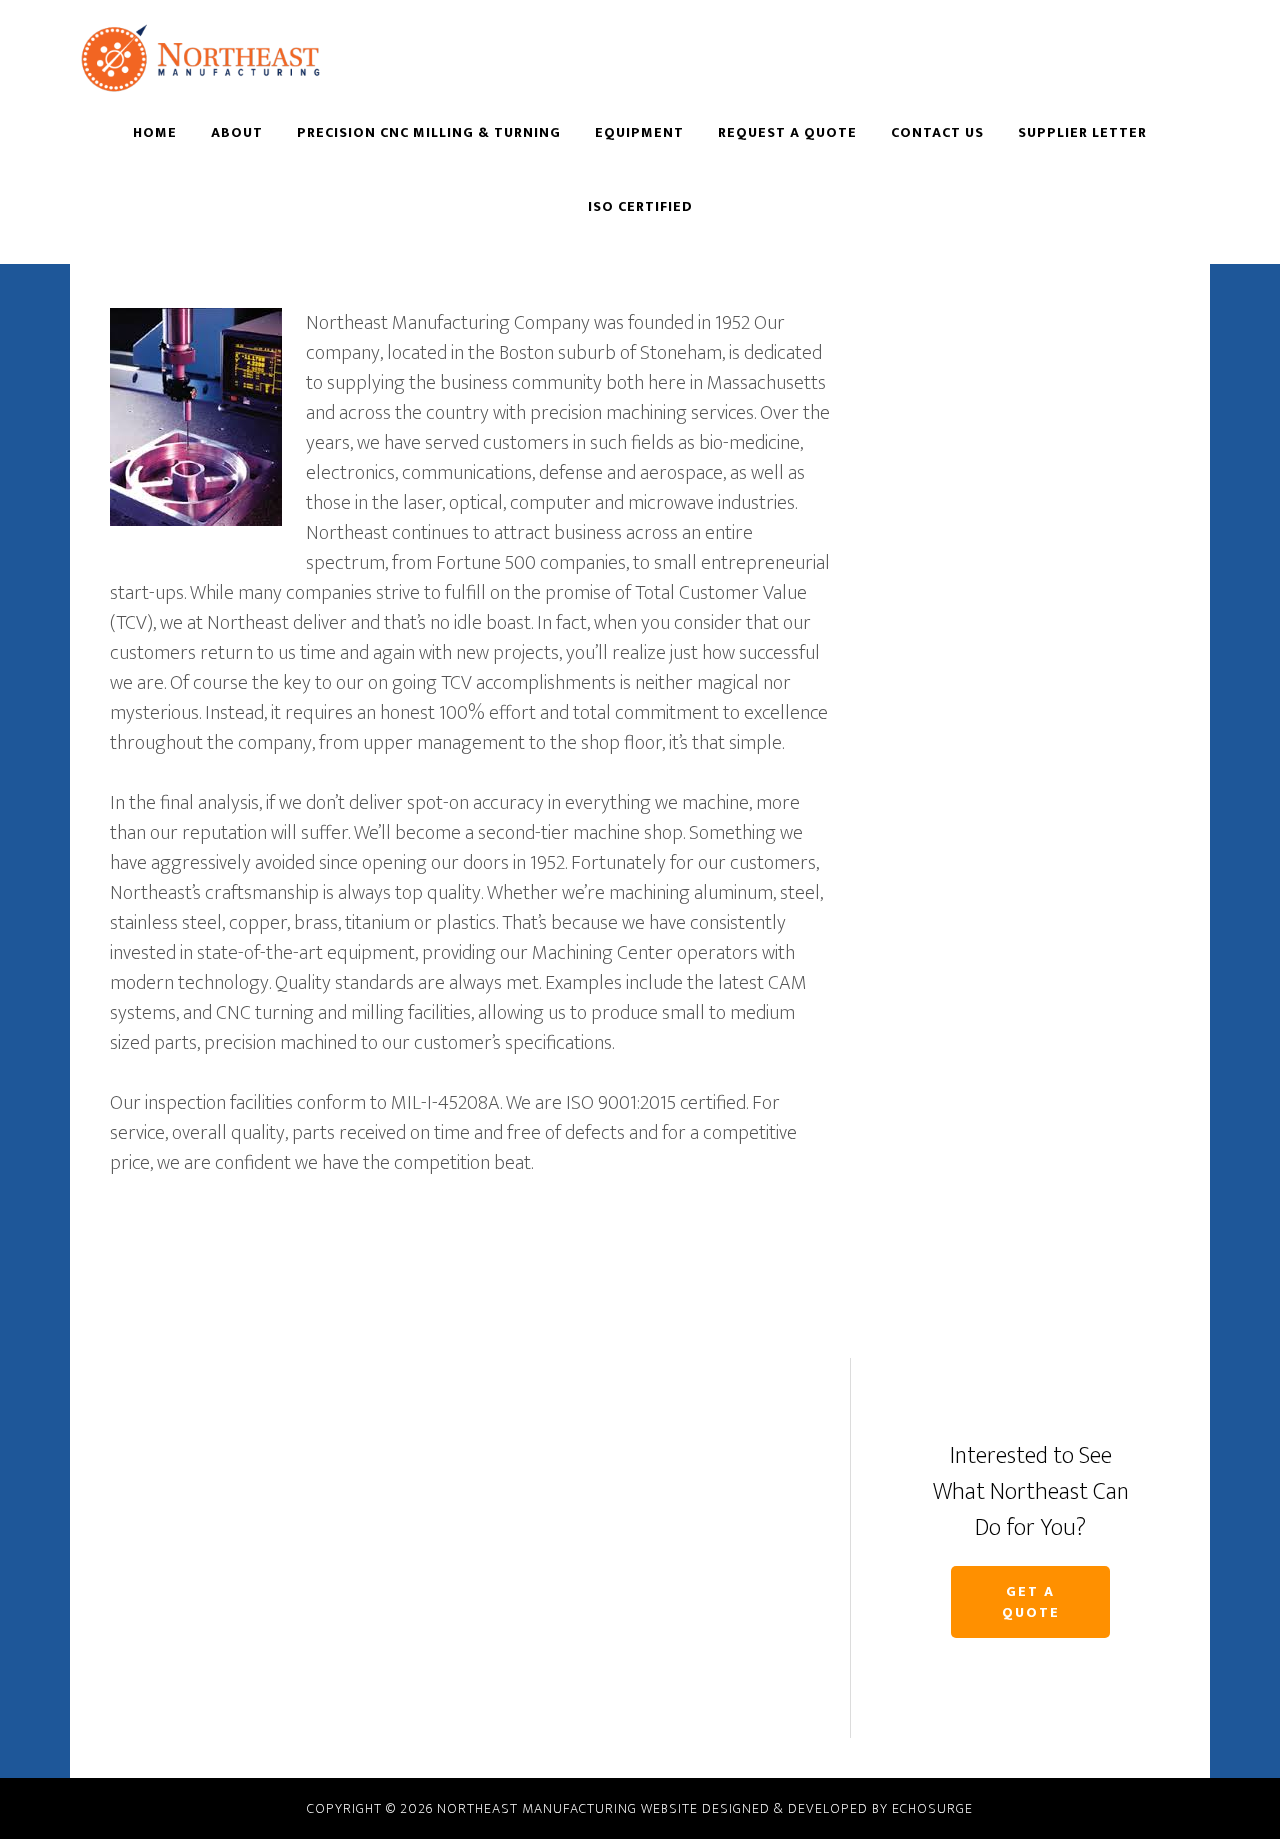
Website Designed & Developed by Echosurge (807, 1808)
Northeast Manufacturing (250, 58)
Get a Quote (1031, 1602)
